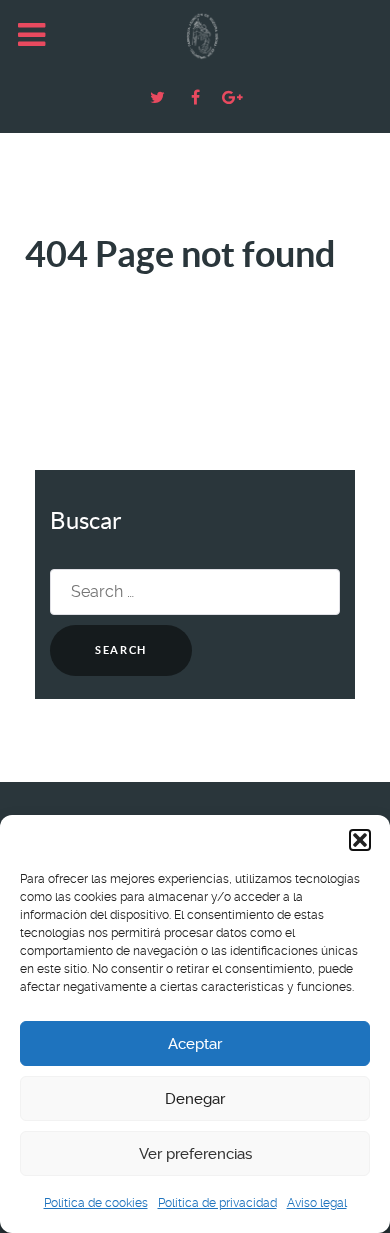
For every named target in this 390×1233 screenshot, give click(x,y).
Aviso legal (317, 1203)
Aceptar (195, 1044)
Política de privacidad (217, 1203)
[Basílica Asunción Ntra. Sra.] (195, 36)
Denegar (195, 1099)
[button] (360, 840)
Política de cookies (96, 1203)
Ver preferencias (195, 1154)
